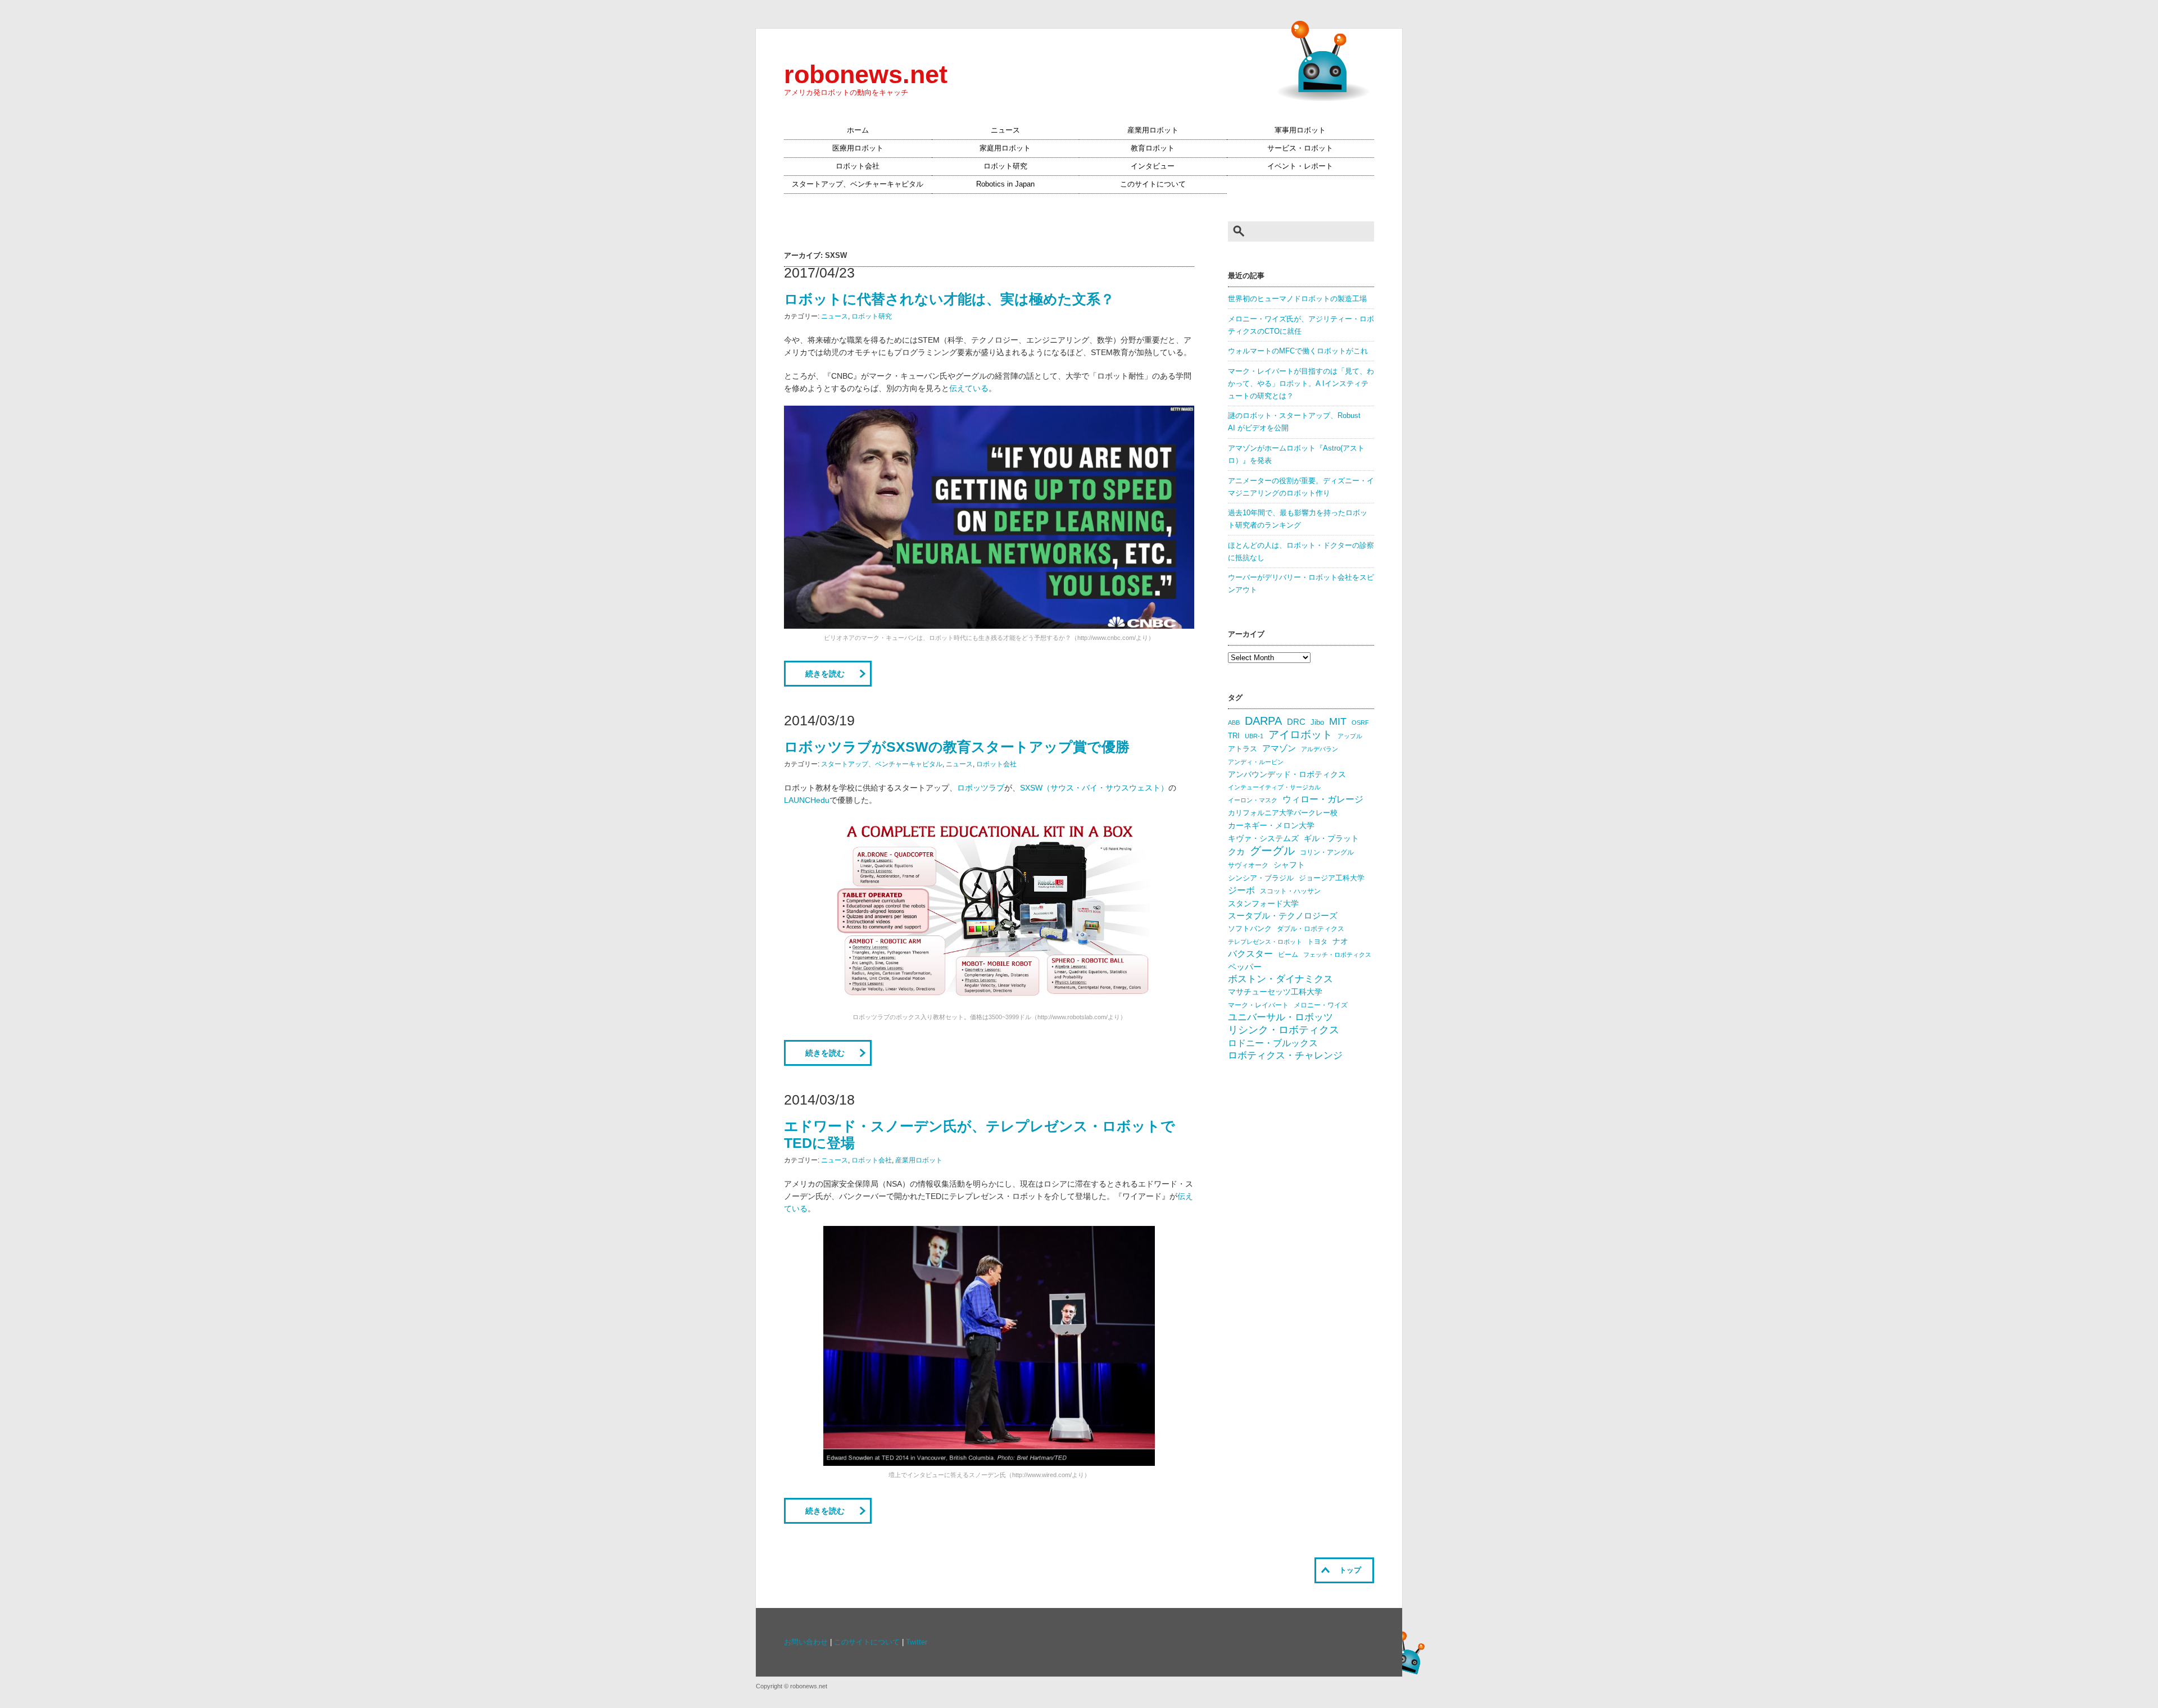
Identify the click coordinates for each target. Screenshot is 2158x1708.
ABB (1234, 723)
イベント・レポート (1300, 166)
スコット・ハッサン (1290, 891)
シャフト (1289, 865)
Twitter (917, 1642)
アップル (1350, 736)
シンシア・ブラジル (1261, 878)
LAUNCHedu (807, 800)
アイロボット (1300, 735)
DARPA (1263, 721)
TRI (1234, 736)
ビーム (1288, 955)
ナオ (1340, 941)
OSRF (1360, 723)
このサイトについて (1153, 184)
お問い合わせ (806, 1642)
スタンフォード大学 (1263, 903)
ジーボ (1241, 890)
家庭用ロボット (1005, 148)
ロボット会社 (858, 166)
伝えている (969, 388)
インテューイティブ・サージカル (1274, 787)
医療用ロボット (858, 148)
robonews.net (866, 74)
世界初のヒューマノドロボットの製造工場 (1297, 299)
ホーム (858, 130)
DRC (1296, 722)
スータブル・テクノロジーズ (1283, 916)
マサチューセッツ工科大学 (1275, 992)
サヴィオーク (1248, 865)
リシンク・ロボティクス (1284, 1030)
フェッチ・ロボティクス (1337, 955)
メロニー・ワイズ (1321, 1005)
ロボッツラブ (981, 788)
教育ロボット (1153, 148)
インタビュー (1153, 166)
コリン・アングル (1327, 852)
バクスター (1250, 954)
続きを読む (825, 674)
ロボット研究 (1005, 166)
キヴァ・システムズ (1263, 838)
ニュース (1005, 130)
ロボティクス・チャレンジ (1285, 1055)
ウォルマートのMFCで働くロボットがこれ (1298, 351)
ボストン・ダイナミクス (1280, 979)
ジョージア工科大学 (1332, 878)
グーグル (1272, 851)
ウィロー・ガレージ (1323, 799)
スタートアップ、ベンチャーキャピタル (858, 184)
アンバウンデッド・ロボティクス (1287, 774)
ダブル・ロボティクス (1311, 929)
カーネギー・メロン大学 (1271, 826)
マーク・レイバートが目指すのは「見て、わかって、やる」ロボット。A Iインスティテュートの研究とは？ (1301, 384)
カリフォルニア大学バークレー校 (1283, 813)
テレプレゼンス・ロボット (1265, 942)
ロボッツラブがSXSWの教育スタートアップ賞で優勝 (957, 747)
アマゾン (1279, 748)
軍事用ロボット (1300, 130)
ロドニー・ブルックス (1273, 1043)
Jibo (1317, 722)
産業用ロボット (1153, 130)
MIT (1338, 721)
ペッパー (1245, 967)
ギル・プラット (1331, 838)
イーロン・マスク (1253, 800)
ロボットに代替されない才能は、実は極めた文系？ (949, 299)
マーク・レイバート (1258, 1005)
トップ (1350, 1570)
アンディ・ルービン (1256, 762)
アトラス (1243, 749)
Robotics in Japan (1005, 184)
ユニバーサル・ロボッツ (1280, 1017)
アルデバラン (1320, 749)
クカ (1236, 852)
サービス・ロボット (1300, 148)
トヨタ (1317, 942)
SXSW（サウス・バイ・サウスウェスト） (1094, 788)
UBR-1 (1254, 736)
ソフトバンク (1250, 928)
